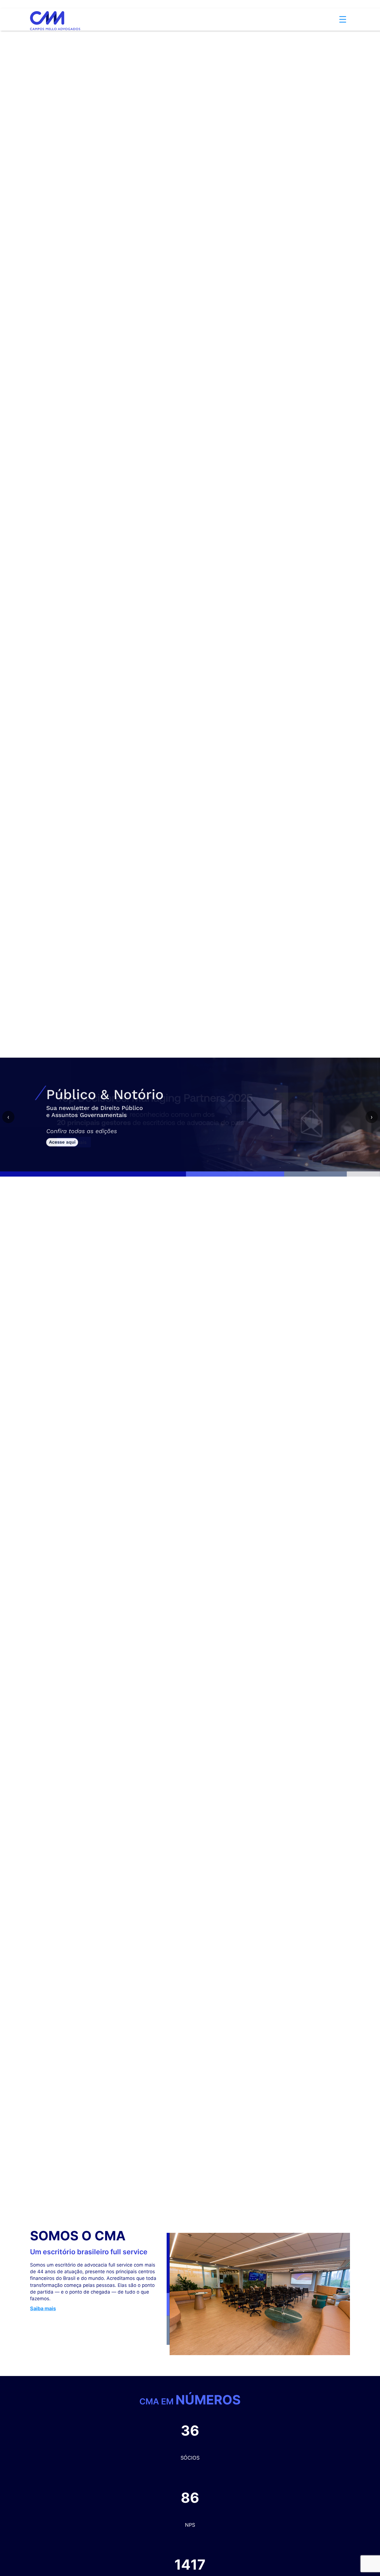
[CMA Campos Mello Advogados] (55, 12)
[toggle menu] (343, 11)
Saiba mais (43, 2308)
